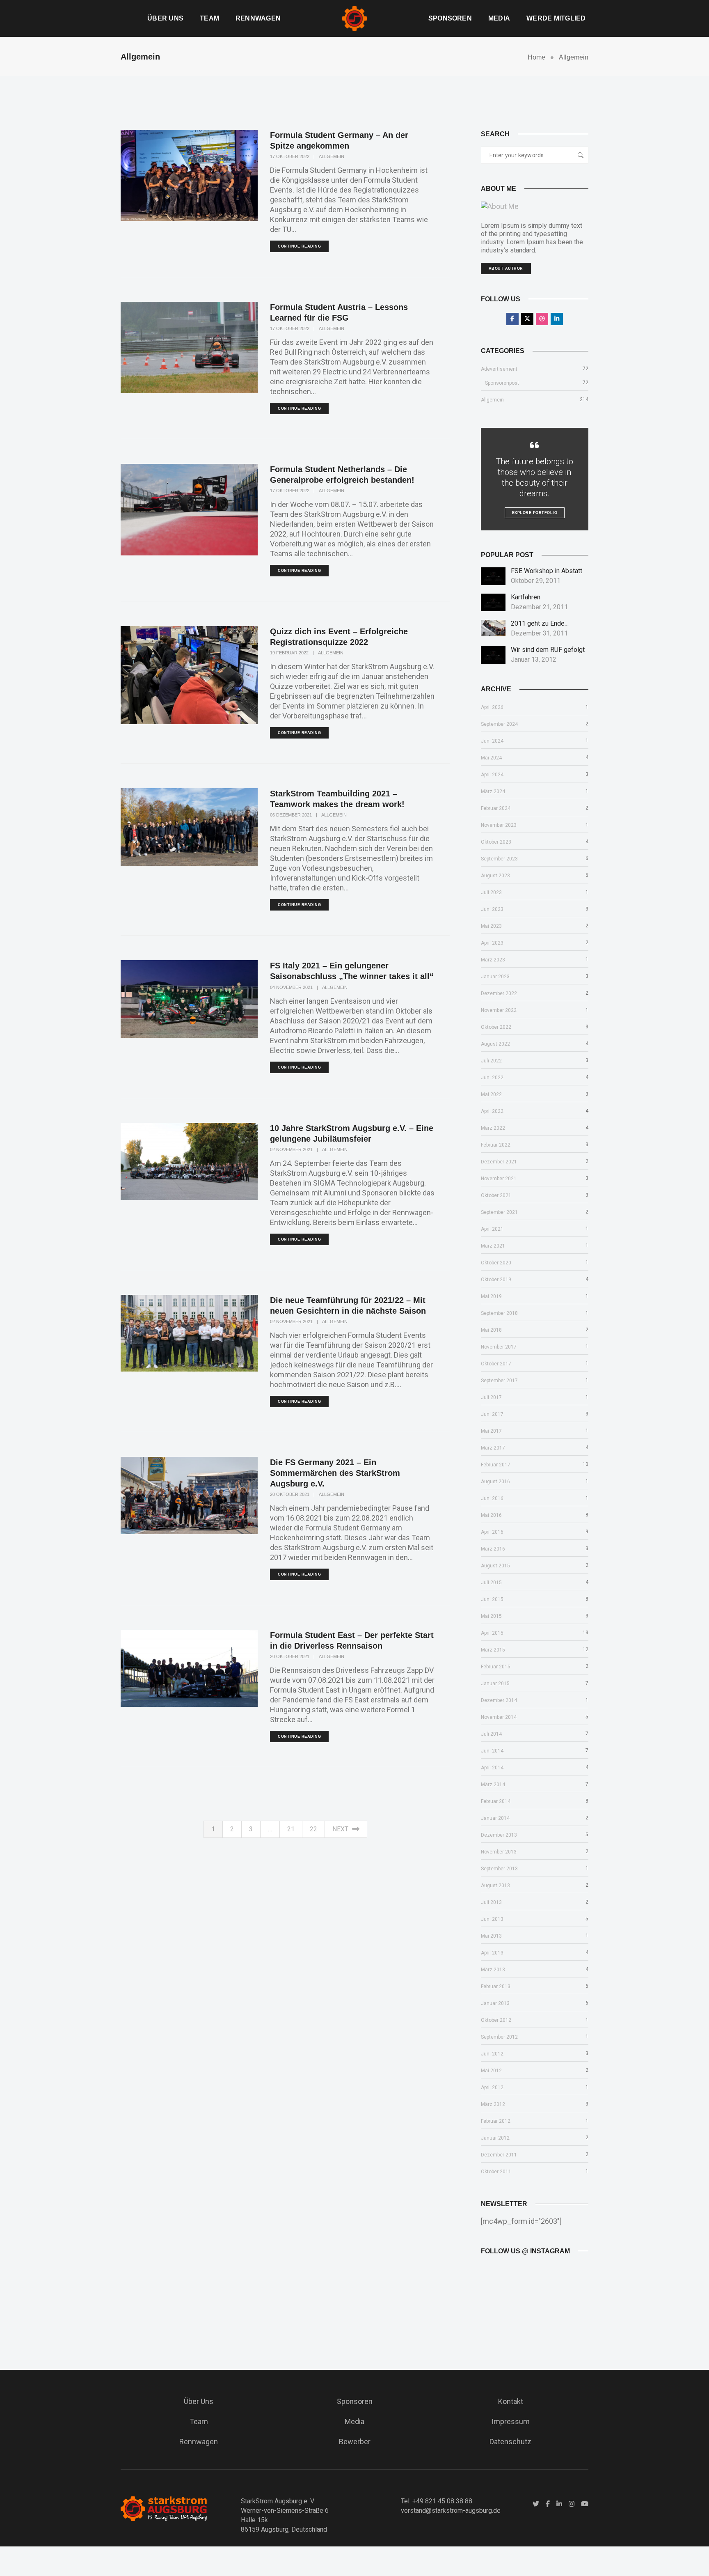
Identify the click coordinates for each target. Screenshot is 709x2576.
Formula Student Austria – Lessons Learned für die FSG (339, 312)
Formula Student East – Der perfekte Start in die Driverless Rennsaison (352, 1640)
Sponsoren (450, 18)
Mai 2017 (491, 1431)
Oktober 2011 (496, 2172)
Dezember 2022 (499, 993)
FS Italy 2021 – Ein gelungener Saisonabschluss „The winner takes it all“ (352, 971)
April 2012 (492, 2087)
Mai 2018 (491, 1330)
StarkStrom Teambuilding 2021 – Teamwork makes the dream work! (337, 799)
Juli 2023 (491, 892)
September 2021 (499, 1212)
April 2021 (492, 1229)
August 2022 (495, 1044)
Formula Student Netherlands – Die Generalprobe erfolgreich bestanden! (342, 475)
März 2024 (493, 791)
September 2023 (499, 859)
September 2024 (499, 724)
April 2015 (492, 1633)
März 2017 (493, 1448)
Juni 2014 (492, 1751)
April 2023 (492, 943)
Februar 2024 (496, 808)
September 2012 (499, 2037)
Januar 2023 (495, 977)
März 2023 (493, 960)
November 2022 (499, 1010)
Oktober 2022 (496, 1027)
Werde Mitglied (556, 18)
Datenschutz (510, 2442)
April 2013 (492, 1953)
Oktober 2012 (496, 2020)
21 (291, 1829)
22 (313, 1829)
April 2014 (492, 1768)
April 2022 (492, 1111)
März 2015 (493, 1650)
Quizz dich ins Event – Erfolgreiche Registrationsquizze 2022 (339, 637)
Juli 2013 (491, 1902)
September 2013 (499, 1869)
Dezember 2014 (499, 1700)
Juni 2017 (492, 1414)
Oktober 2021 (496, 1195)
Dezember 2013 (499, 1835)
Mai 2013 (491, 1936)
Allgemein (332, 156)
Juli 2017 (491, 1397)
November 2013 (499, 1852)
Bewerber (355, 2442)
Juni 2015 (492, 1599)
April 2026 (492, 707)
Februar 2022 (496, 1145)
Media (499, 18)
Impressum (511, 2421)
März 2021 (493, 1246)
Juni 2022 (492, 1078)
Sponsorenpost (502, 383)
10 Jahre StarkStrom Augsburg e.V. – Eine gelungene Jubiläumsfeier (352, 1133)
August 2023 (495, 876)
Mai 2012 (491, 2071)
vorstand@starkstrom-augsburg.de (451, 2511)
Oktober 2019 (496, 1280)
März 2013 (493, 1970)
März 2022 (493, 1128)
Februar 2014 (496, 1801)
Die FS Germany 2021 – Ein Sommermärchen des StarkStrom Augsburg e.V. (335, 1473)
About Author (506, 268)
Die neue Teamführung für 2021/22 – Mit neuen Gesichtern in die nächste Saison (348, 1305)
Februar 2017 (496, 1465)
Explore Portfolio (535, 513)
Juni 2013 (492, 1919)
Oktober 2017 (496, 1364)
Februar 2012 (496, 2121)
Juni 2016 (492, 1498)
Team (209, 18)
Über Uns (165, 18)
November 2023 (499, 825)
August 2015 (495, 1566)
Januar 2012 (495, 2138)
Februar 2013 (496, 1986)
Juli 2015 (491, 1583)
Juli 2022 (491, 1061)
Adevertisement (499, 369)
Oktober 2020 (496, 1263)
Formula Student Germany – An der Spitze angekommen (339, 140)
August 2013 (495, 1886)
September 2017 (499, 1381)
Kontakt (511, 2401)
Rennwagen (258, 18)
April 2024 (492, 775)
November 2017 (499, 1347)
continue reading (299, 246)
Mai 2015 (491, 1616)
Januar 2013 (495, 2003)
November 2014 (499, 1717)
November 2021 (499, 1179)
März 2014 (493, 1785)
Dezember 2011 (499, 2155)
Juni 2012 (492, 2054)
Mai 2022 (491, 1094)
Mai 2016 (491, 1515)
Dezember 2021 (499, 1162)
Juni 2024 (492, 741)
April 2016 (492, 1532)
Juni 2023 (492, 909)
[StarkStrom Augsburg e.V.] (354, 18)
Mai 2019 (491, 1296)
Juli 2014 (491, 1734)
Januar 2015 (495, 1684)
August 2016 (495, 1482)
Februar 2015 (496, 1667)
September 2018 (499, 1313)
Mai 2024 (491, 758)
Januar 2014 (495, 1818)
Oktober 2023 (496, 842)
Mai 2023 (491, 926)
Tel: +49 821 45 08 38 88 (437, 2501)
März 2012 (493, 2104)
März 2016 (493, 1549)
